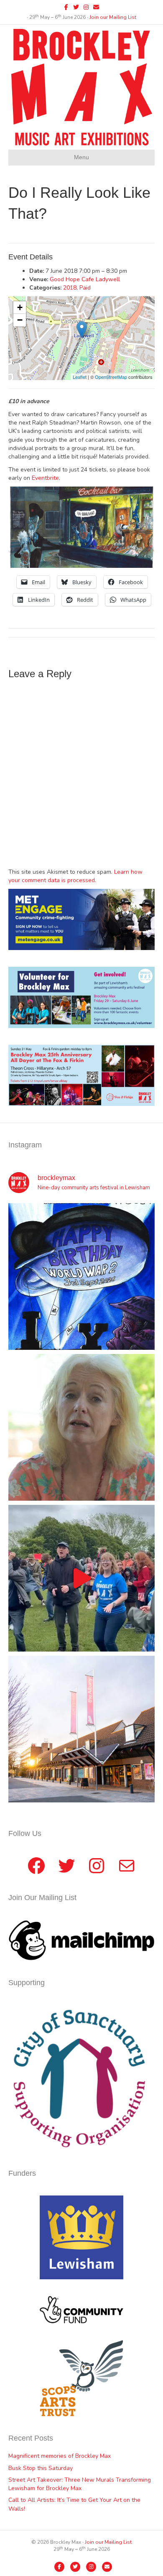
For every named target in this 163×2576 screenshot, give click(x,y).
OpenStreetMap (111, 377)
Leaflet (80, 377)
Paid (85, 288)
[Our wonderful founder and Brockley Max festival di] (81, 1427)
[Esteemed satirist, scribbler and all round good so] (81, 1276)
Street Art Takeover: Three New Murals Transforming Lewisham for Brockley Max (80, 2484)
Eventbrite (45, 478)
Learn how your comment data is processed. (75, 876)
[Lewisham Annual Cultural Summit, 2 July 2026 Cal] (81, 1729)
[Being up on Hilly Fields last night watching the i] (81, 1578)
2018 (70, 288)
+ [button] (20, 307)
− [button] (20, 320)
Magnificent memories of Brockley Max (60, 2456)
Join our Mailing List (113, 17)
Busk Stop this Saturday (41, 2468)
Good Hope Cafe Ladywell (85, 279)
